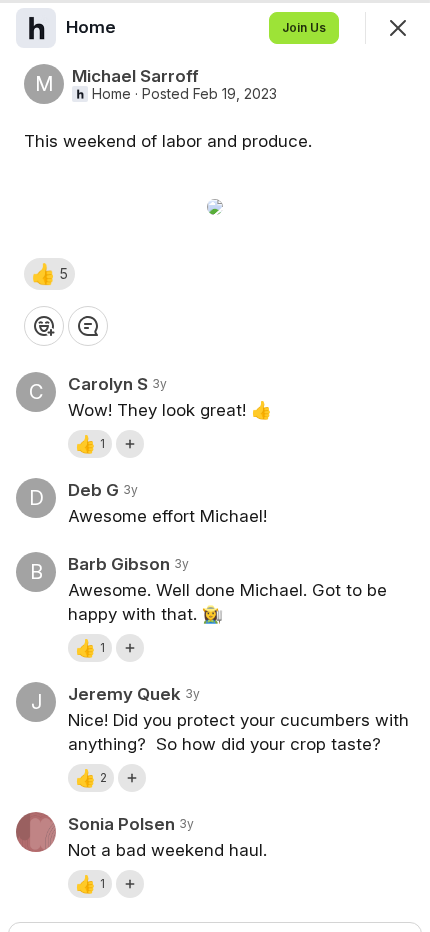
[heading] (93, 27)
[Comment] (88, 326)
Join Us (304, 27)
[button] (49, 274)
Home (111, 94)
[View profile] (36, 28)
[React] (44, 326)
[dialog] (215, 466)
